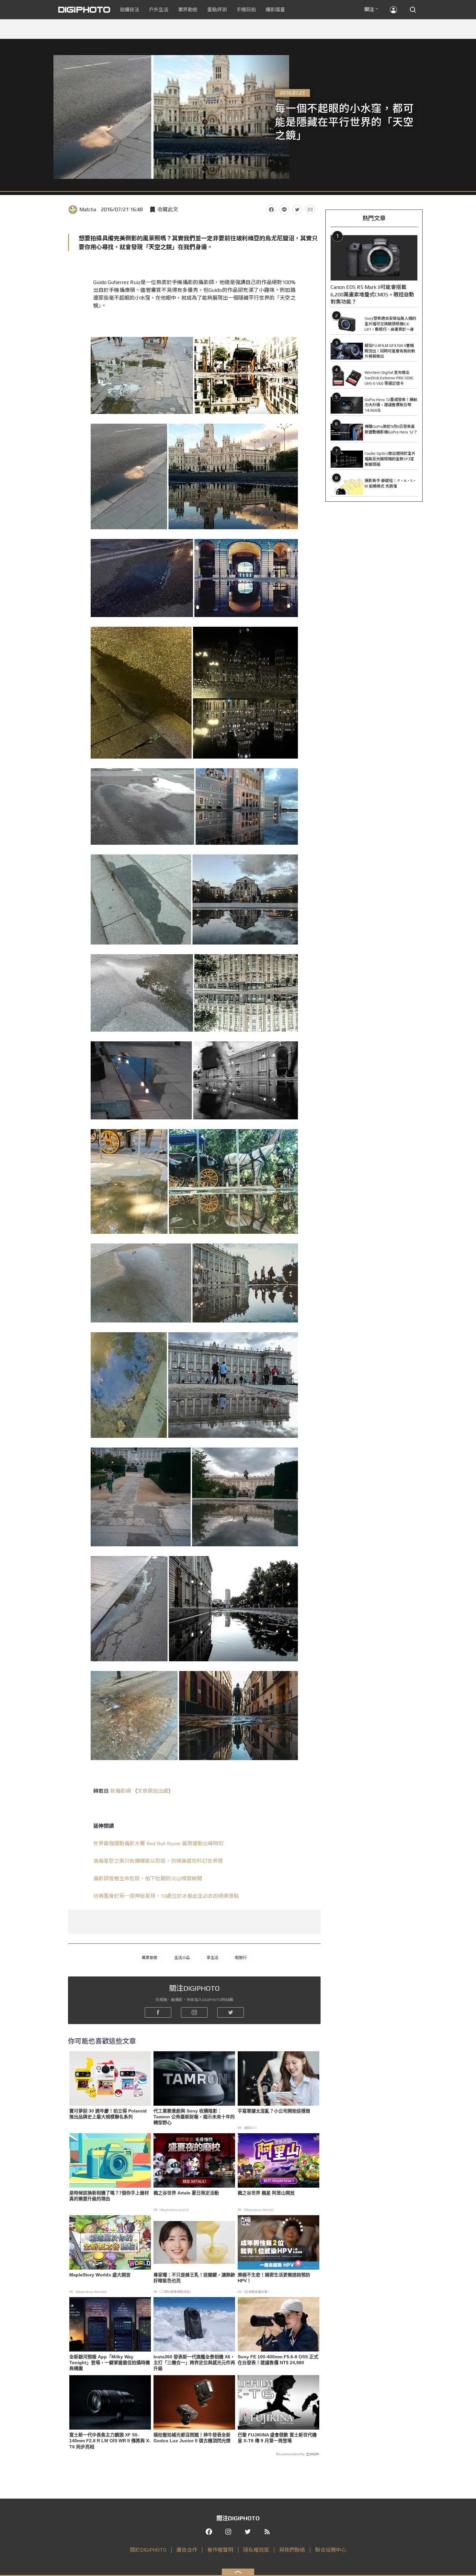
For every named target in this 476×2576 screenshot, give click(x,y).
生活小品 (182, 1958)
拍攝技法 (130, 10)
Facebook (271, 210)
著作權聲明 (220, 2550)
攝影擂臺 (275, 10)
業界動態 (188, 10)
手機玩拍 (246, 10)
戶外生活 (159, 10)
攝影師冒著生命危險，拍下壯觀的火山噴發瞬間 (148, 1878)
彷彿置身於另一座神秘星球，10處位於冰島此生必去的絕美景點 (166, 1896)
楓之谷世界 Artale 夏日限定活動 (186, 2193)
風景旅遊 (150, 1958)
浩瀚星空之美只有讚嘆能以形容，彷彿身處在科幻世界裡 (158, 1861)
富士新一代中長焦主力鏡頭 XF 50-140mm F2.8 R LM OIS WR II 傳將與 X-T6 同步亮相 (110, 2441)
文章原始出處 (153, 1791)
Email (310, 210)
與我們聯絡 (292, 2550)
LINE (284, 210)
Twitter (297, 210)
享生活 (212, 1958)
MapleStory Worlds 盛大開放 (100, 2275)
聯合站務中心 (331, 2550)
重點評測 (217, 10)
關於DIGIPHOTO (148, 2550)
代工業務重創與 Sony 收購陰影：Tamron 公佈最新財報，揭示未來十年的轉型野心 (194, 2117)
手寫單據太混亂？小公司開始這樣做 (274, 2111)
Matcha (88, 209)
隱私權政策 (256, 2550)
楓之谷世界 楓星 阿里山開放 (266, 2193)
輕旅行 (241, 1958)
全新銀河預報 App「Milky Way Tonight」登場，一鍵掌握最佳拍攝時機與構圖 (110, 2363)
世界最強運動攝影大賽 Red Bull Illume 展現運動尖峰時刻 (158, 1843)
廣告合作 (187, 2550)
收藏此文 (168, 209)
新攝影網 (120, 1791)
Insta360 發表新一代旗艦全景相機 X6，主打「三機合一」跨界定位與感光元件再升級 (194, 2363)
